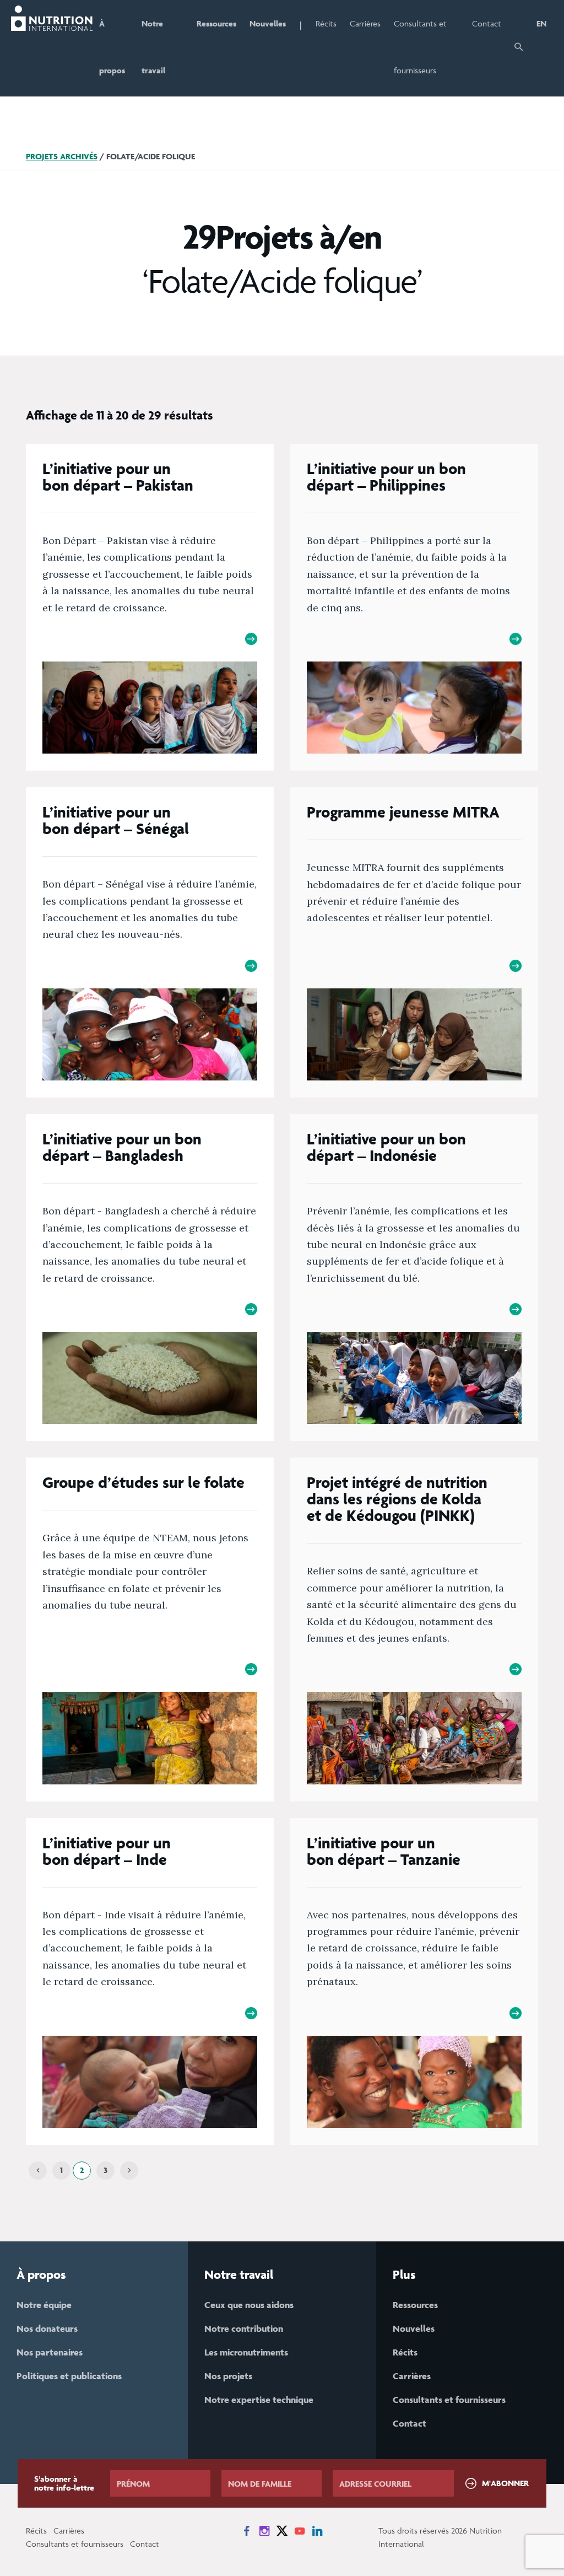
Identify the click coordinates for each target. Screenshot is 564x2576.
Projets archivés (62, 156)
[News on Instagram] (264, 2531)
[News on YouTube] (300, 2531)
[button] (519, 48)
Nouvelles (268, 23)
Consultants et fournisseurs (420, 47)
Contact (487, 23)
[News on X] (282, 2531)
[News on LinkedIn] (317, 2531)
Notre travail (153, 47)
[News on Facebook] (247, 2531)
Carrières (365, 23)
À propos (112, 47)
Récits (326, 23)
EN (541, 23)
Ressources (216, 23)
